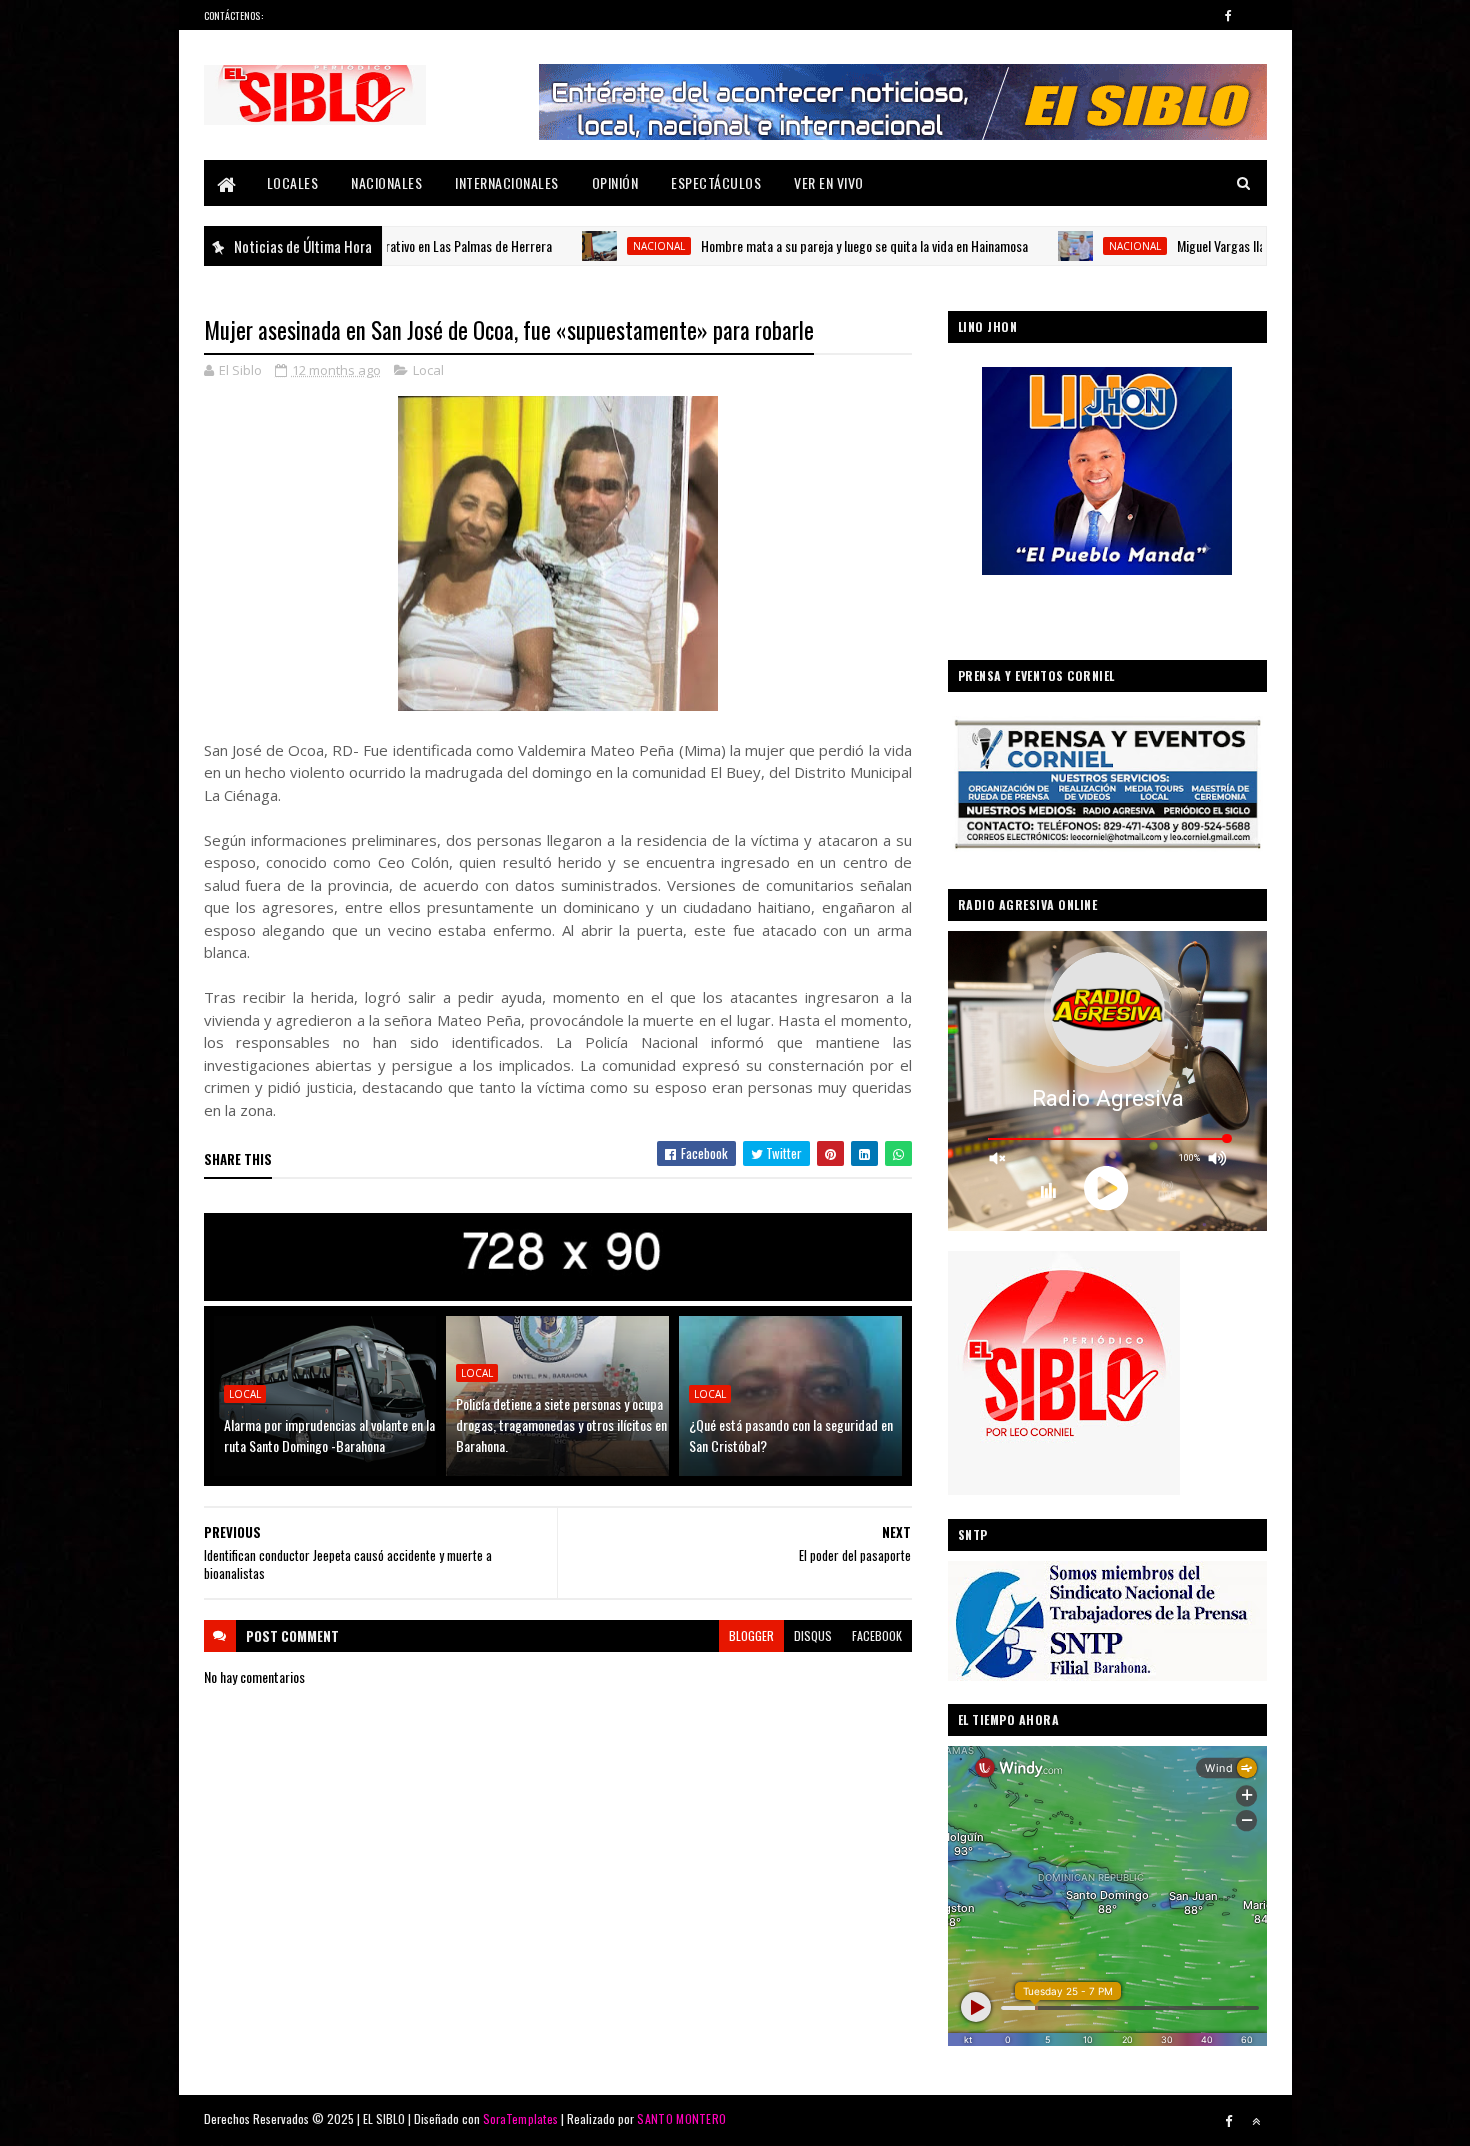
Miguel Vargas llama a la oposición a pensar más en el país (1231, 245)
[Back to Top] (1256, 2121)
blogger (751, 1635)
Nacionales (386, 182)
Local (428, 370)
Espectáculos (716, 182)
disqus (813, 1635)
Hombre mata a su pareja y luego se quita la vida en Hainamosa (767, 245)
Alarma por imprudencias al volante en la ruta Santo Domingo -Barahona (329, 1435)
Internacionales (507, 182)
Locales (293, 182)
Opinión (615, 182)
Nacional (562, 246)
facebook (877, 1635)
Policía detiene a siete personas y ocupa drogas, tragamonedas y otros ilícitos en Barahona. (561, 1424)
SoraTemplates (521, 2118)
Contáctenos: (234, 15)
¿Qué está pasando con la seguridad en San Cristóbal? (791, 1435)
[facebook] (1229, 15)
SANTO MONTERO (681, 2118)
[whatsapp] (1256, 15)
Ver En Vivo (829, 182)
